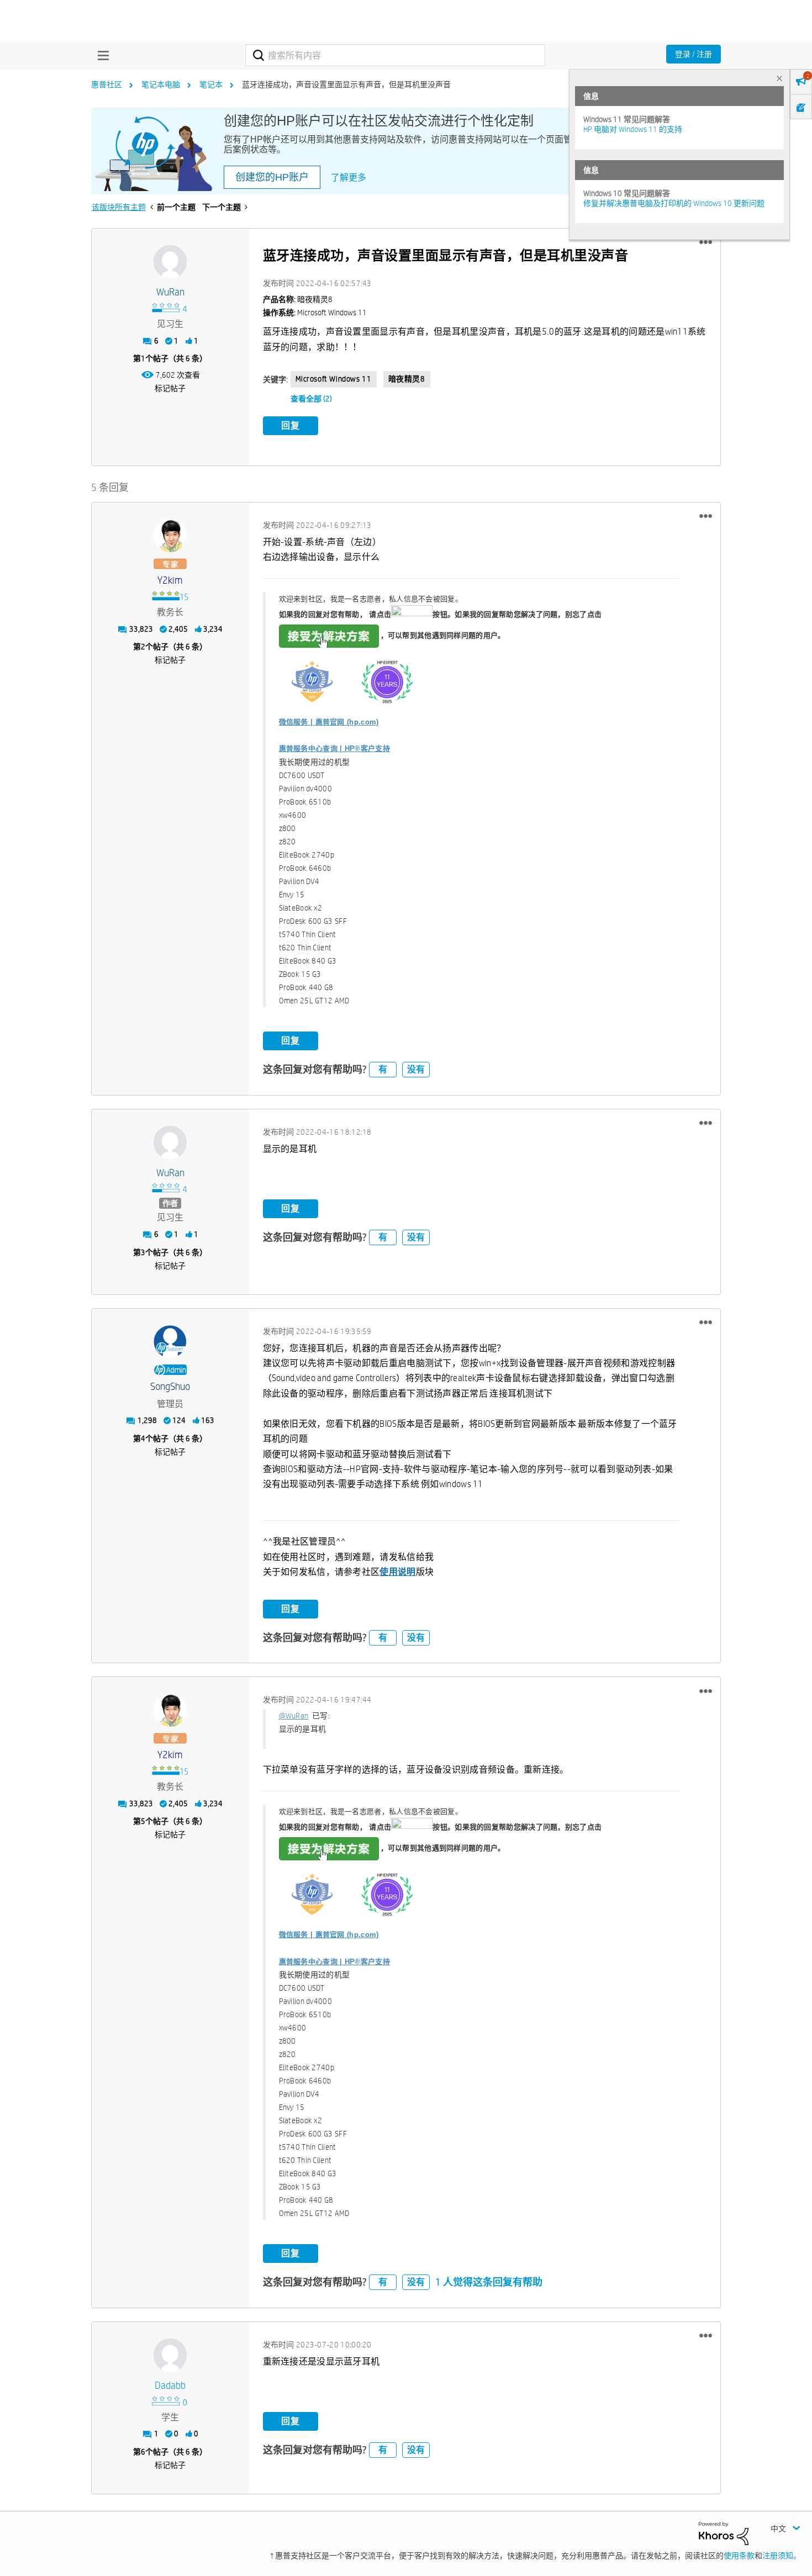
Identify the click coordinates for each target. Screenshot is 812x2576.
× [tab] (779, 78)
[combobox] (395, 55)
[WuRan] (170, 262)
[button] (706, 242)
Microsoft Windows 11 (334, 379)
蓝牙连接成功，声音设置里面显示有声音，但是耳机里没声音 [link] (346, 84)
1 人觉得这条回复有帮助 (489, 2282)
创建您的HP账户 (272, 177)
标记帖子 (170, 388)
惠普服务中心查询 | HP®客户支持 (334, 749)
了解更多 (349, 178)
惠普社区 (107, 84)
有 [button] (383, 1069)
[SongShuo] (170, 1342)
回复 (291, 425)
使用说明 (397, 1572)
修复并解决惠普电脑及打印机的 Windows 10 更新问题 (674, 203)
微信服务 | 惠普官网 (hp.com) (329, 722)
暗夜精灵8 (407, 379)
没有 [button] (416, 1069)
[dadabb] (170, 2355)
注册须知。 (782, 2556)
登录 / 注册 (694, 54)
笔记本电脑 (161, 84)
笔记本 (211, 84)
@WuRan (294, 1716)
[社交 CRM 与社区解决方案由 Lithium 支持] (724, 2533)
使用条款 (739, 2556)
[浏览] (101, 55)
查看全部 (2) (311, 399)
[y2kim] (170, 536)
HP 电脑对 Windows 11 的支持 (633, 129)
